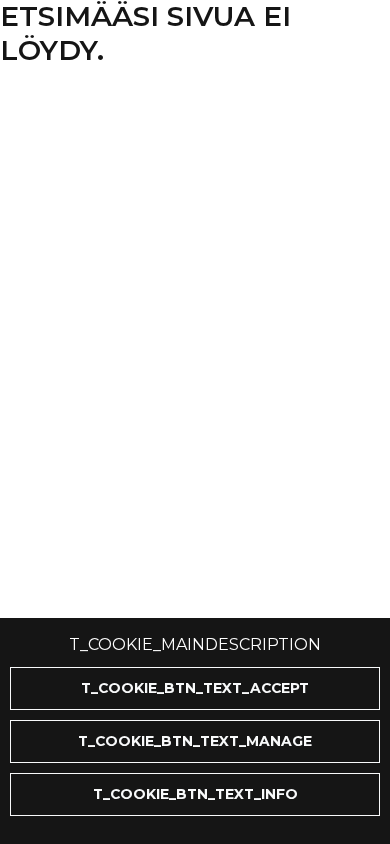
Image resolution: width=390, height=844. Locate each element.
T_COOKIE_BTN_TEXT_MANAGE (195, 741)
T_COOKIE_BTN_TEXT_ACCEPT (195, 688)
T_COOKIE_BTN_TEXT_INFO (195, 794)
